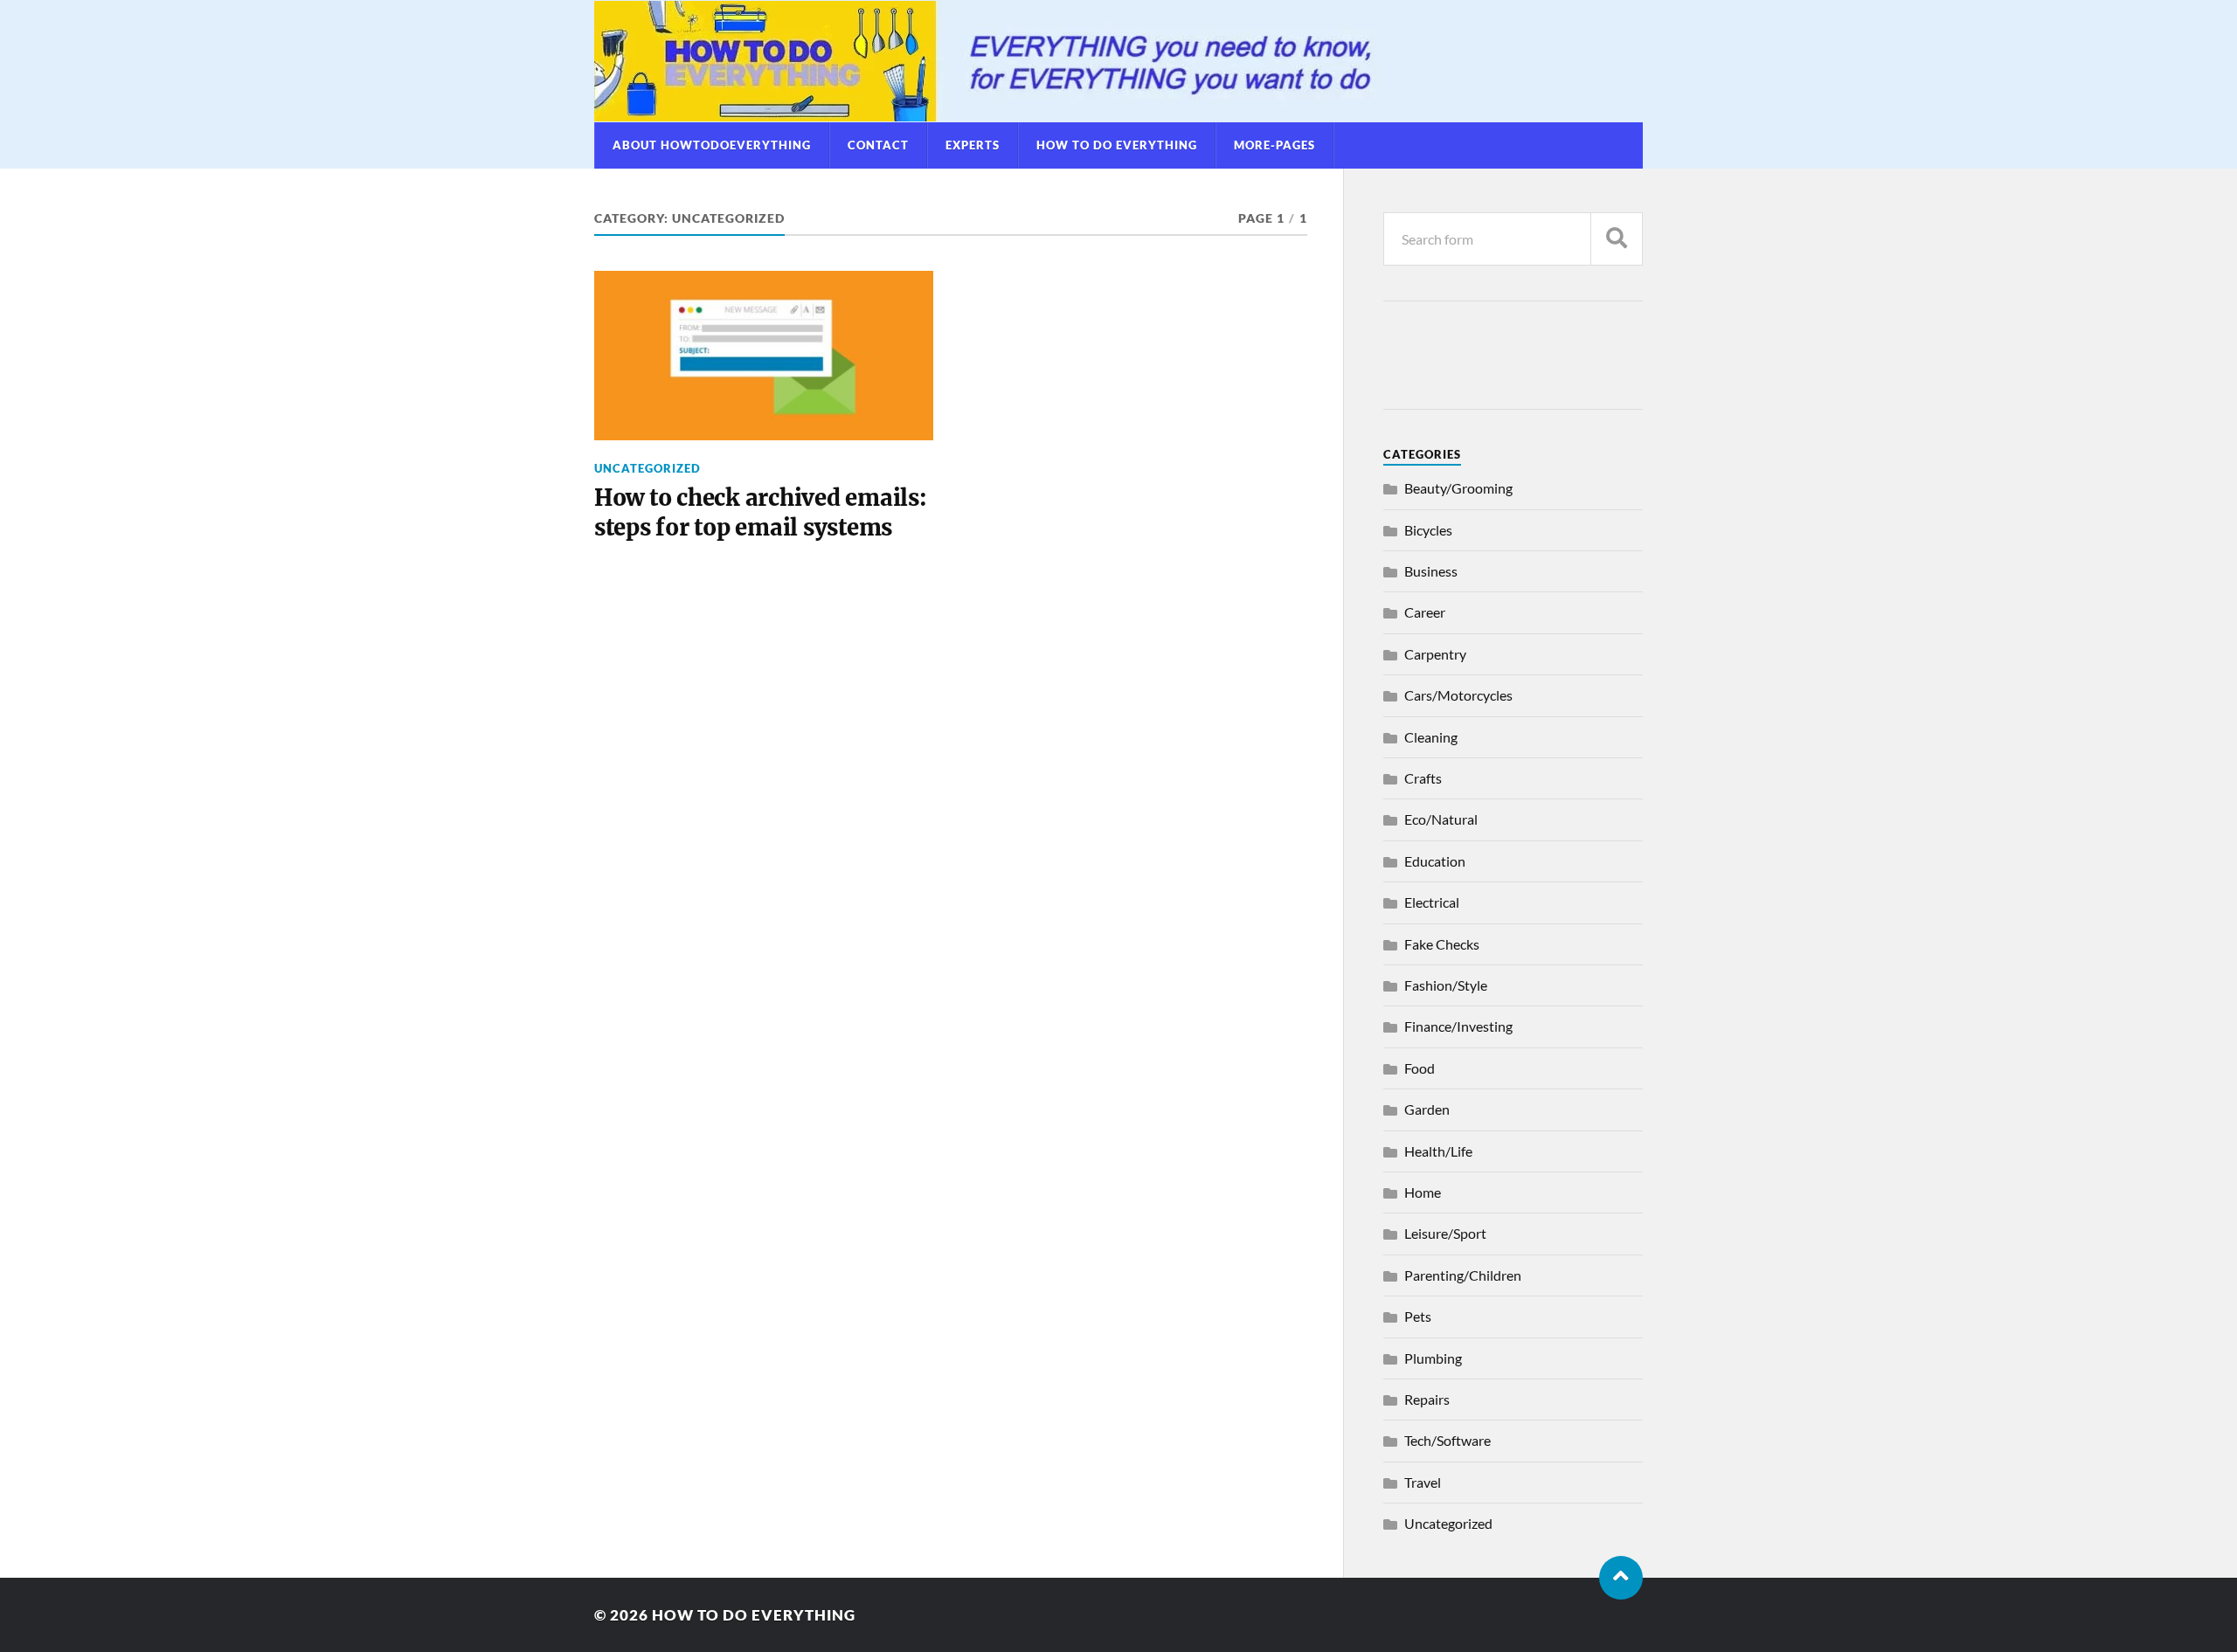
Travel (1423, 1482)
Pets (1418, 1316)
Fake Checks (1442, 944)
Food (1420, 1068)
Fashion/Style (1446, 985)
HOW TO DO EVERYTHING (1117, 145)
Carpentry (1435, 654)
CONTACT (878, 145)
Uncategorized (648, 468)
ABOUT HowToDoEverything (712, 145)
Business (1431, 571)
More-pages (1274, 145)
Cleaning (1431, 737)
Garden (1427, 1109)
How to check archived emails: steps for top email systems (761, 513)
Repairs (1427, 1399)
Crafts (1423, 778)
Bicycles (1428, 530)
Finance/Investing (1458, 1026)
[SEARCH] (1617, 239)
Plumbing (1433, 1358)
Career (1425, 612)
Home (1423, 1192)
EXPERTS (973, 145)
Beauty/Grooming (1458, 488)
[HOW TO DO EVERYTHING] (1118, 61)
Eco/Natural (1441, 819)
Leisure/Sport (1445, 1233)
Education (1435, 861)
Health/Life (1438, 1151)
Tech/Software (1447, 1440)
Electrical (1432, 902)
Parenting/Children (1463, 1275)
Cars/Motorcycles (1458, 695)
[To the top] (1621, 1578)
